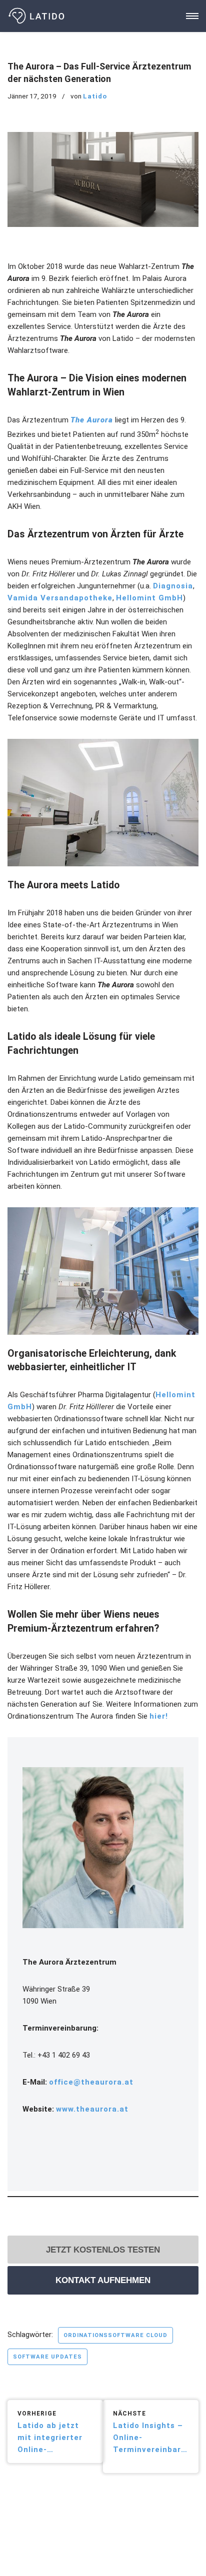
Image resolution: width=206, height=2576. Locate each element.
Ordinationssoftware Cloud (115, 2335)
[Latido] (37, 16)
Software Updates (47, 2357)
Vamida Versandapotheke (60, 598)
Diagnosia (173, 586)
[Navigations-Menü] (192, 16)
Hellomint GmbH (149, 598)
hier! (159, 1716)
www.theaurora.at (92, 2109)
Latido (95, 96)
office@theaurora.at (91, 2082)
